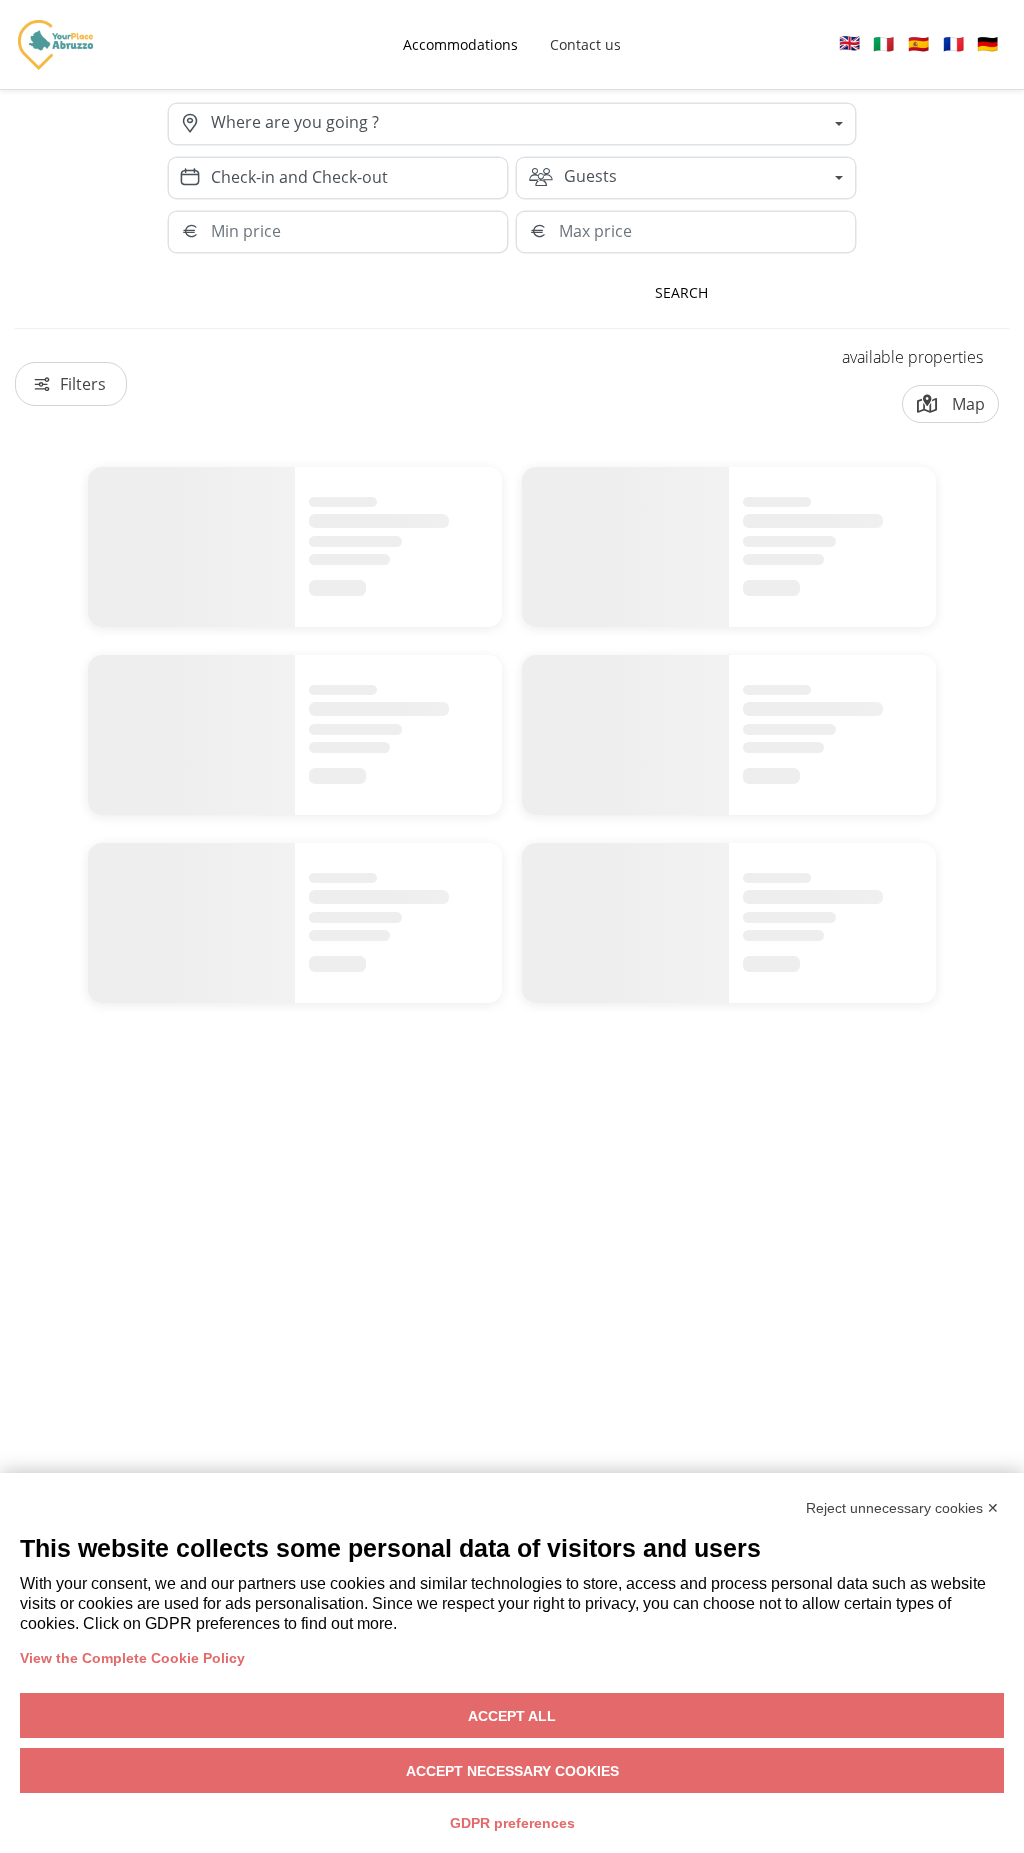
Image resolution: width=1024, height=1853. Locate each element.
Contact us (585, 44)
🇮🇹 (883, 43)
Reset (798, 292)
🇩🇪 (987, 43)
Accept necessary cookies (512, 1771)
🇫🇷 (953, 43)
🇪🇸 (918, 43)
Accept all (512, 1716)
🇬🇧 (849, 42)
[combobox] (533, 124)
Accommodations (460, 44)
